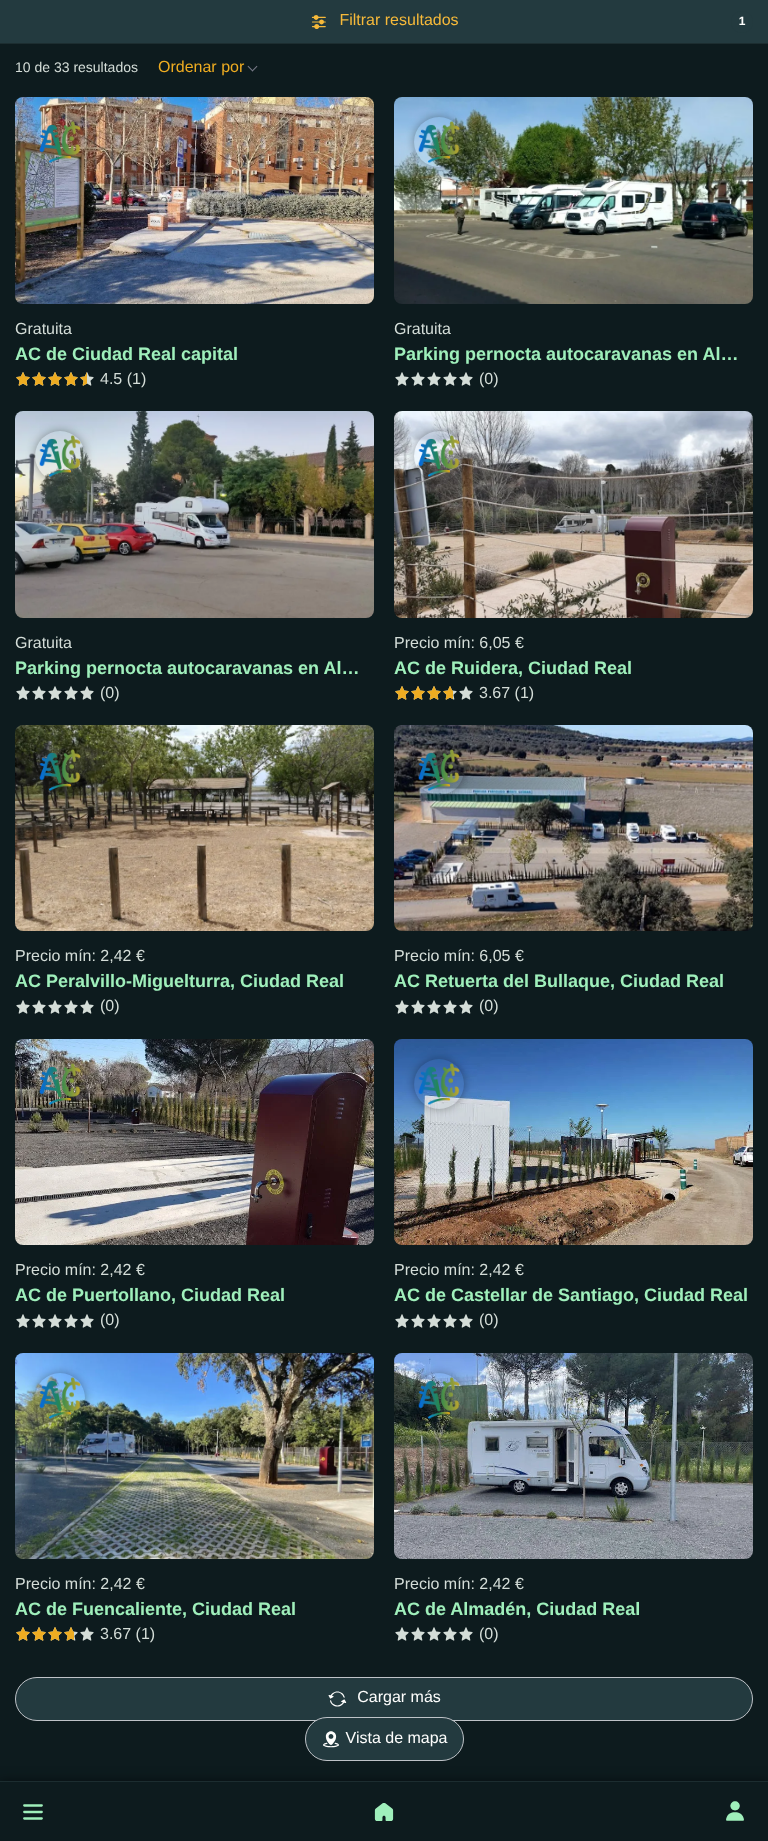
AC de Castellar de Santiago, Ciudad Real (571, 1295)
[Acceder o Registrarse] (735, 1812)
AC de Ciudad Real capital (126, 354)
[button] (33, 1812)
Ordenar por (203, 67)
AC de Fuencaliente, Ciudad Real (155, 1609)
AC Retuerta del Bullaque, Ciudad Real (559, 981)
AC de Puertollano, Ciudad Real (150, 1295)
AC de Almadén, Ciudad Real (517, 1609)
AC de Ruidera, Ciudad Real (513, 668)
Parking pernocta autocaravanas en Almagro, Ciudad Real (262, 668)
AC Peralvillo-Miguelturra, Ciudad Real (179, 981)
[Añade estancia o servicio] (384, 1812)
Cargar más (399, 1697)
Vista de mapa (397, 1738)
